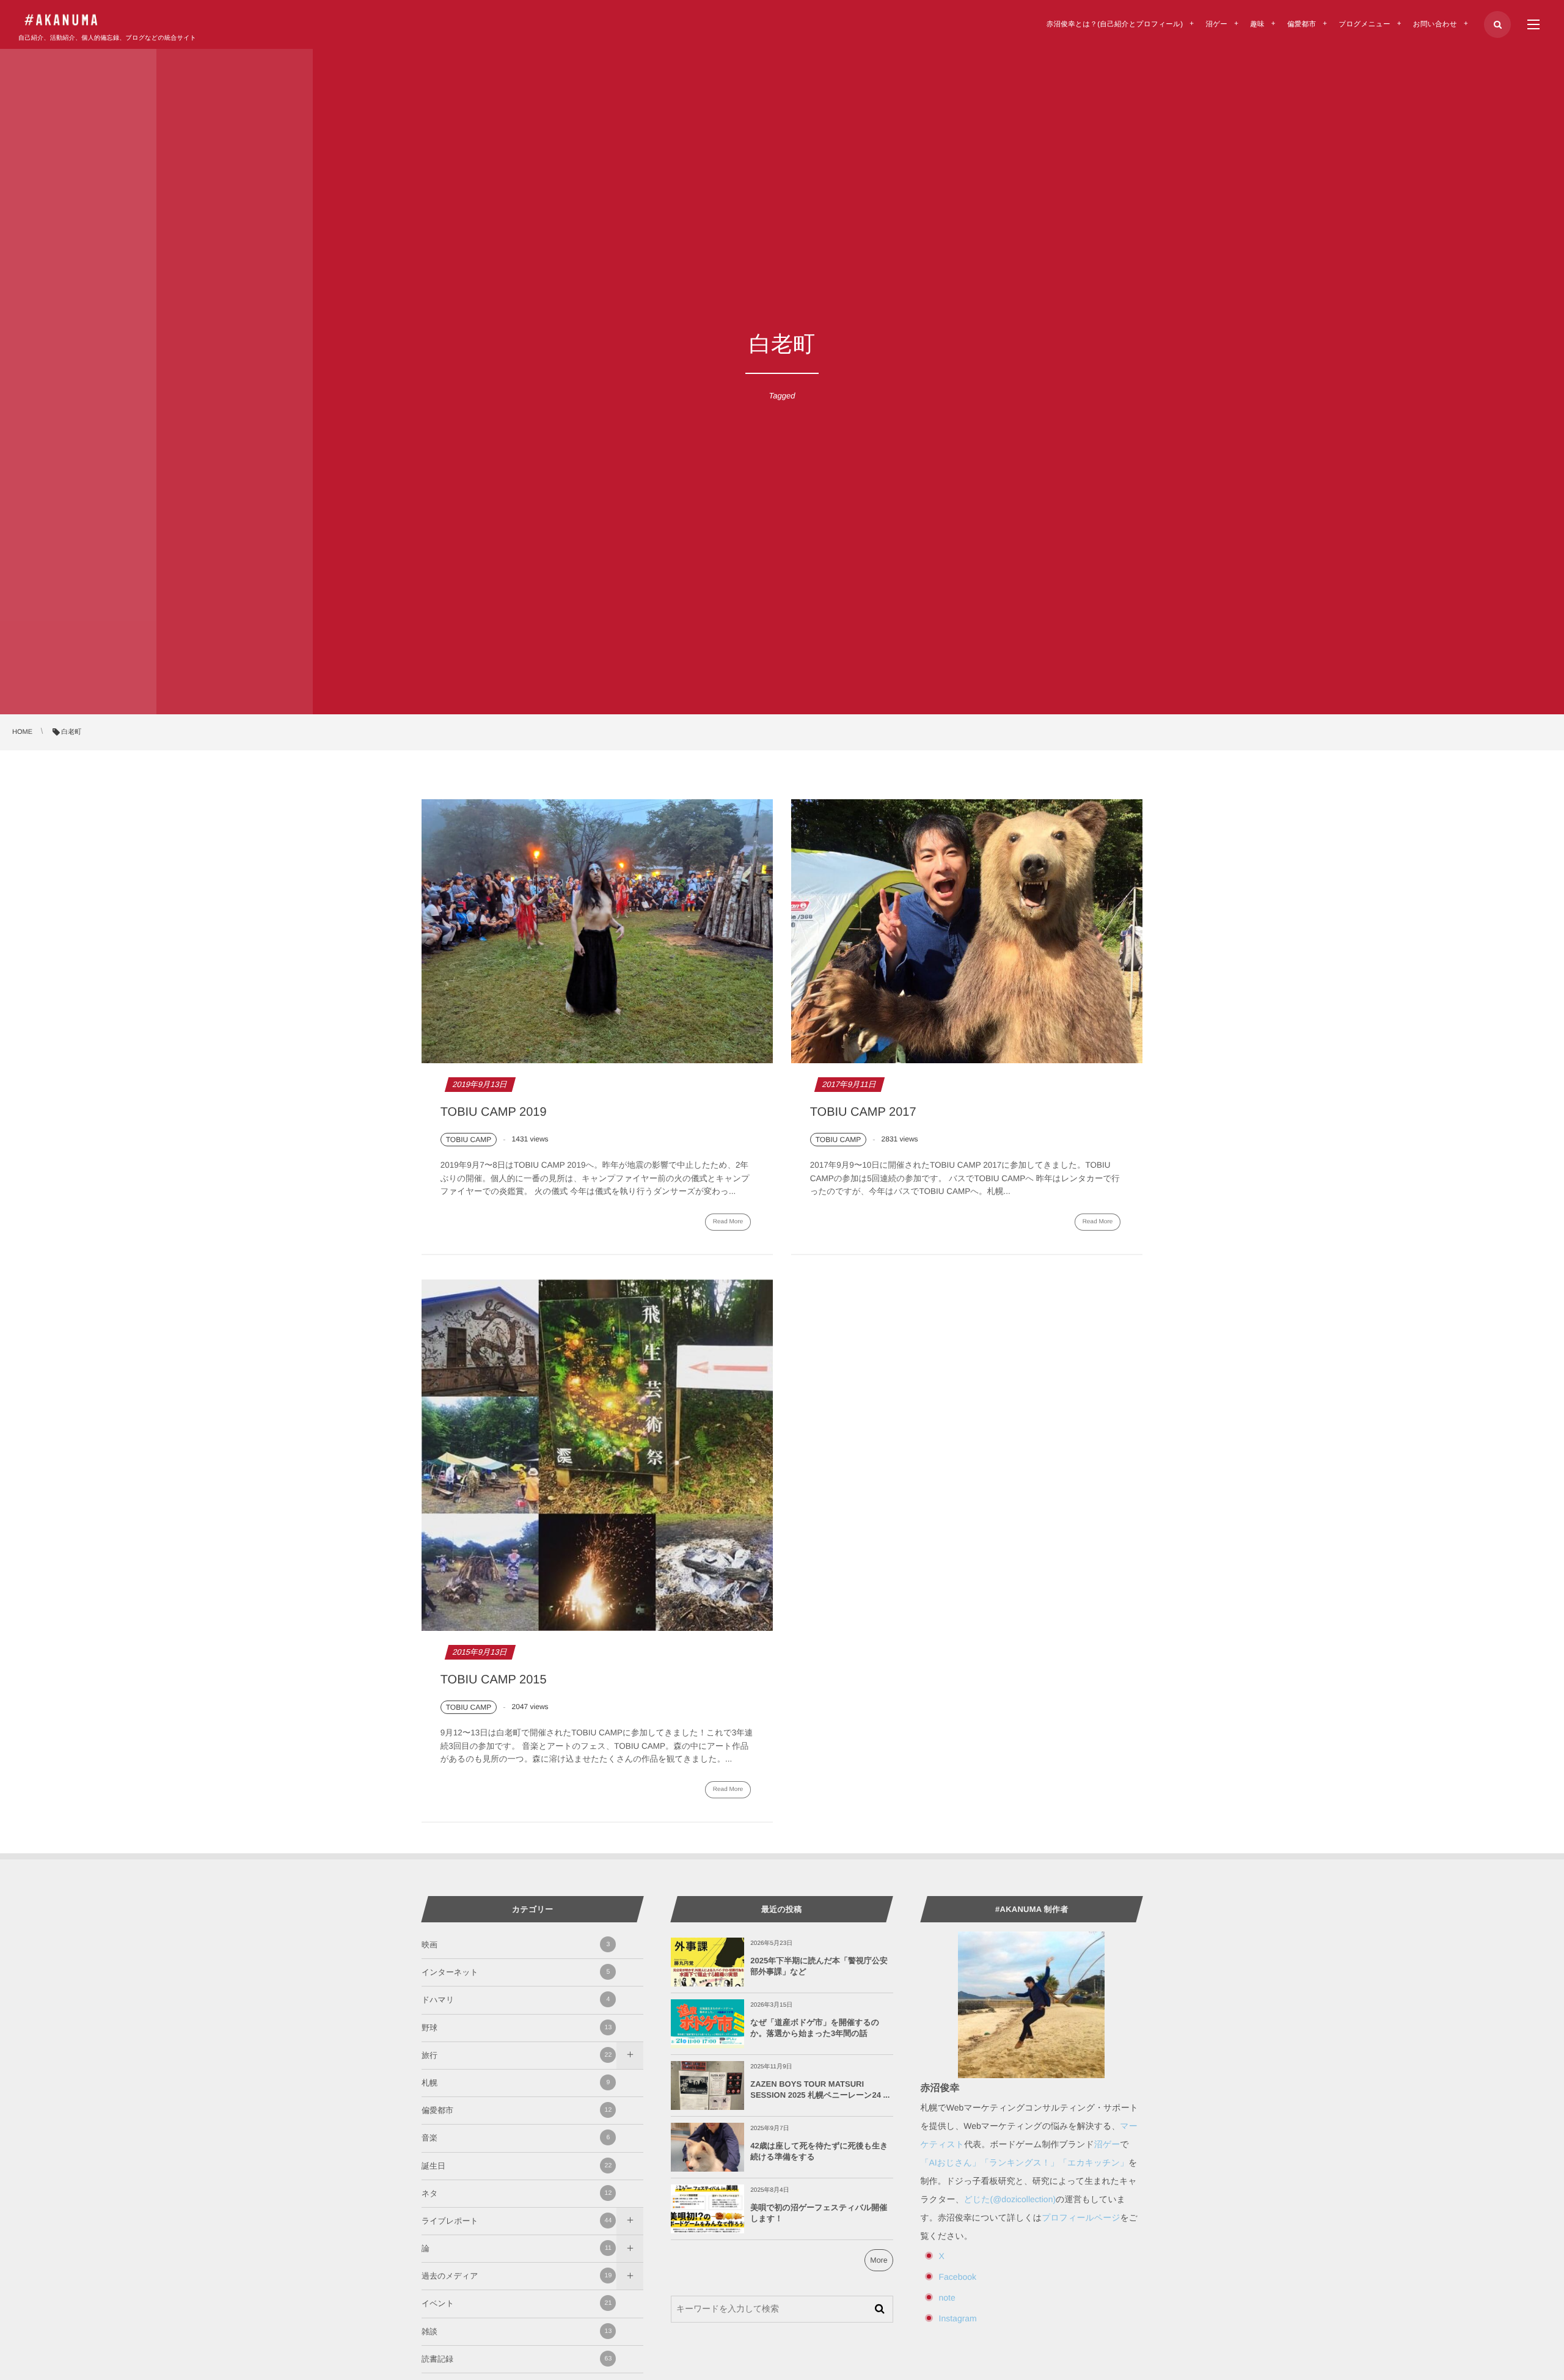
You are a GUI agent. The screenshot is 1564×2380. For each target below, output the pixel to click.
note (947, 2298)
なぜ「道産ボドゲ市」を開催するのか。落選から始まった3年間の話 (815, 2028)
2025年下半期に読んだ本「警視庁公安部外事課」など (819, 1966)
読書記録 (517, 2359)
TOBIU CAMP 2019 (494, 1112)
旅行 (517, 2055)
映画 (516, 1945)
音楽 (516, 2138)
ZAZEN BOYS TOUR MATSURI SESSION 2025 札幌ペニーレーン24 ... (820, 2089)
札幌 (516, 2083)
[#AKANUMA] (61, 20)
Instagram (958, 2318)
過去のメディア (517, 2276)
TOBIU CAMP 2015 (494, 1680)
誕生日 (517, 2166)
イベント (517, 2303)
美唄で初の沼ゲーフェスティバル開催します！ (819, 2213)
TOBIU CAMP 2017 (863, 1112)
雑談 (517, 2331)
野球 (517, 2028)
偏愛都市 (517, 2110)
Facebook (958, 2277)
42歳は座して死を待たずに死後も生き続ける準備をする (819, 2151)
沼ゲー (1107, 2144)
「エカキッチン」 (1094, 2162)
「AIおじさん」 (951, 2162)
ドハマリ (516, 2000)
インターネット (516, 1972)
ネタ (517, 2193)
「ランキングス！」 (1020, 2162)
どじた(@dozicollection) (1010, 2199)
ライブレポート (517, 2221)
